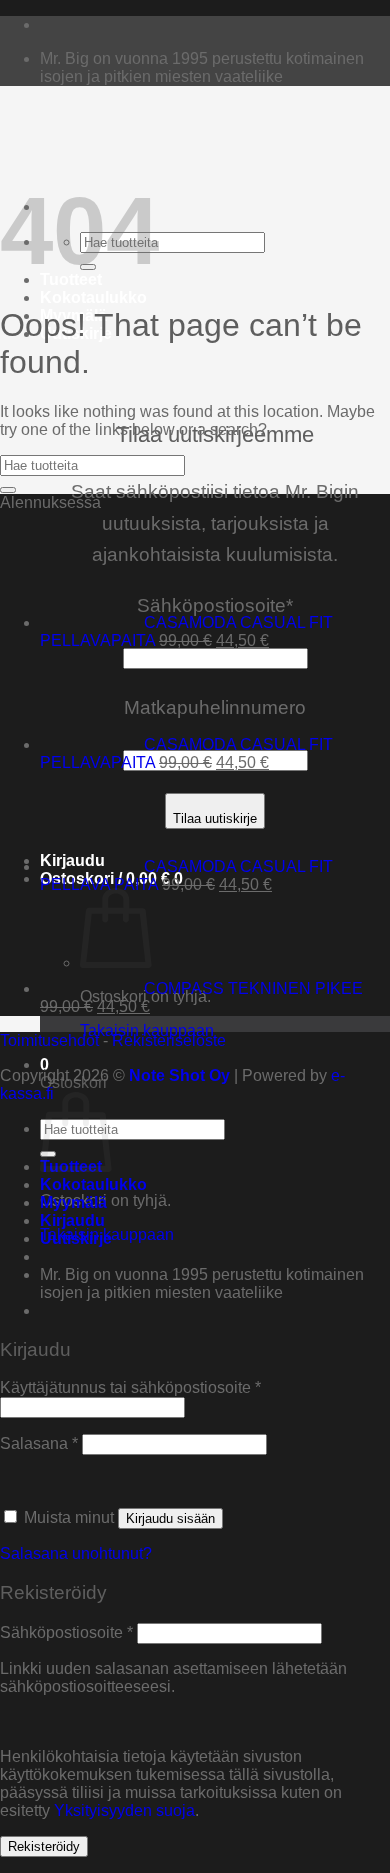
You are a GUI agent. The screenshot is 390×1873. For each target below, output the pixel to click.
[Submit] (8, 490)
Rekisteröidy (44, 1846)
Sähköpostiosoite (66, 1632)
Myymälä (73, 1202)
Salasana (39, 1443)
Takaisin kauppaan (147, 1030)
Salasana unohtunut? (76, 1553)
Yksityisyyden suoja (124, 1810)
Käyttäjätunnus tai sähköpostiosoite (130, 1387)
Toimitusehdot (49, 1040)
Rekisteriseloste (169, 1040)
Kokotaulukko (93, 297)
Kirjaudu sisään (170, 1518)
